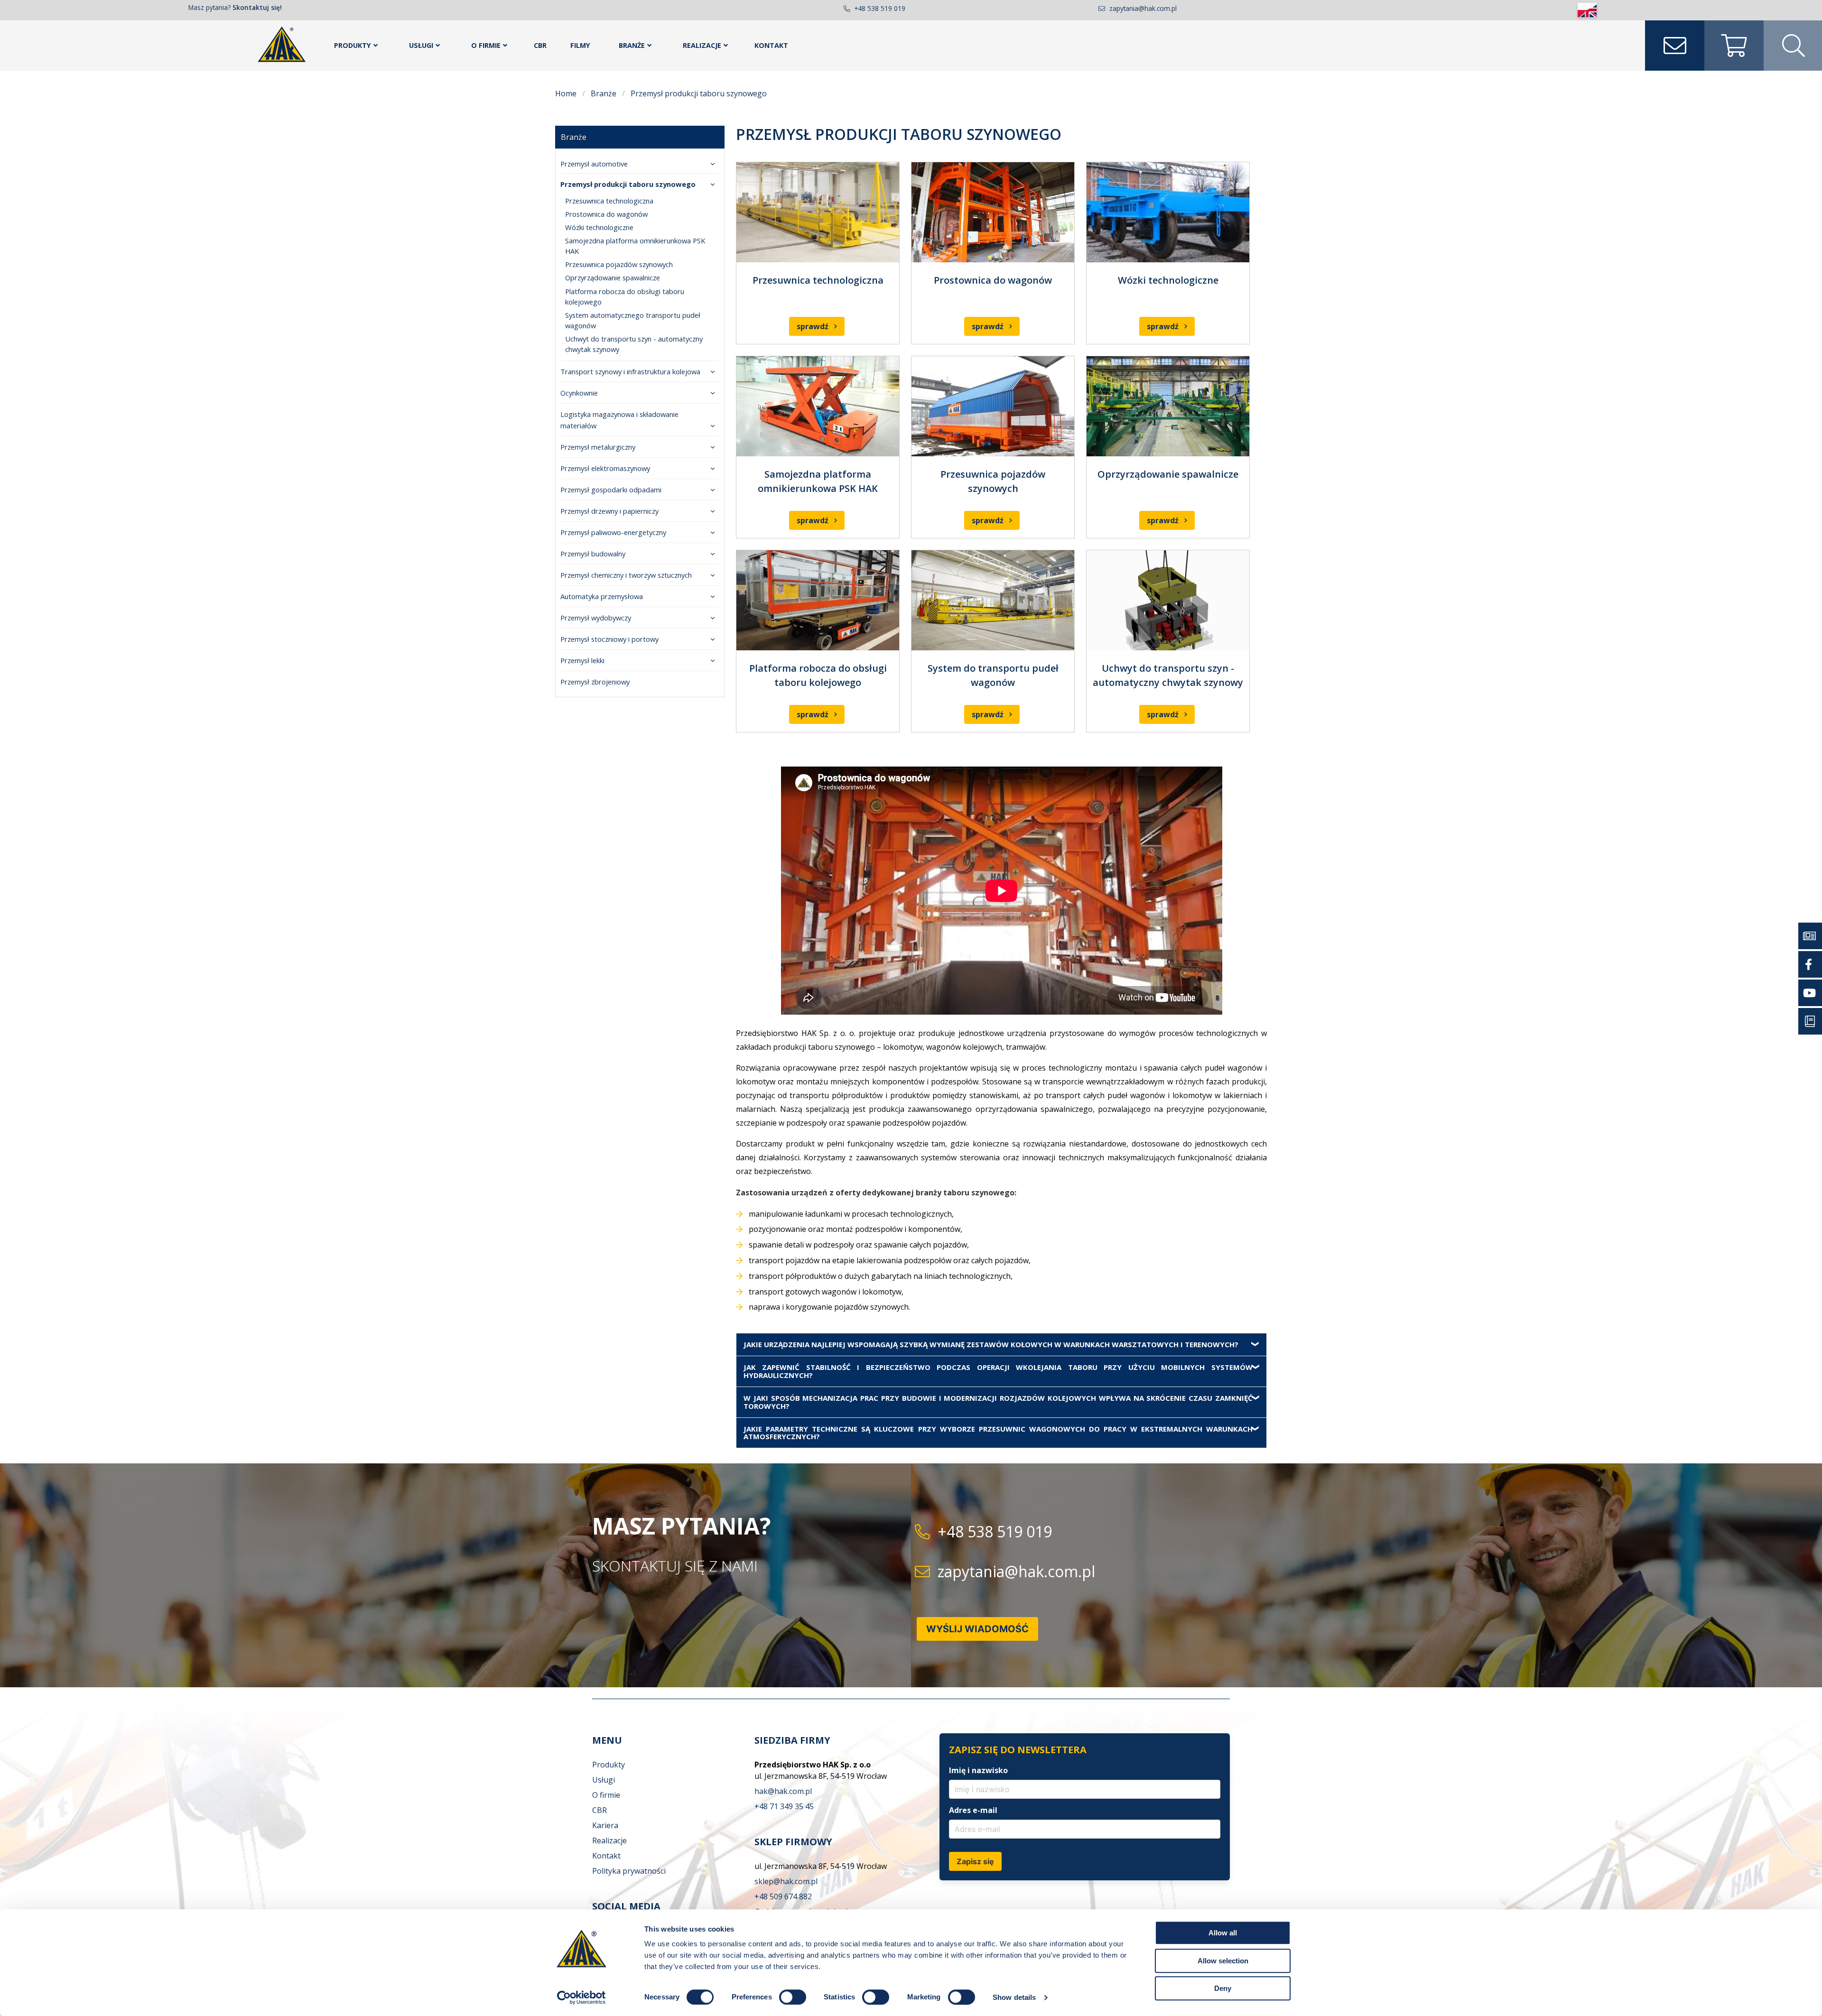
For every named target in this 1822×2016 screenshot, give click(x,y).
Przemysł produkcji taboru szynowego (628, 184)
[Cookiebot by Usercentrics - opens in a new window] (581, 1998)
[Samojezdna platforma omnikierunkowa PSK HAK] (818, 406)
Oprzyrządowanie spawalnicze (613, 277)
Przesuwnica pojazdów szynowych (619, 264)
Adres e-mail (973, 1810)
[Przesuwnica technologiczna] (818, 212)
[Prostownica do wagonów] (993, 212)
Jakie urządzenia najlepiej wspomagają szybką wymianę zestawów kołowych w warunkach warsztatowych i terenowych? (991, 1344)
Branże (632, 45)
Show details (1014, 1997)
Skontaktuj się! (257, 7)
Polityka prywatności (629, 1871)
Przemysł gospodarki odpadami (611, 490)
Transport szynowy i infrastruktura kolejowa (630, 371)
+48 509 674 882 (783, 1896)
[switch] (793, 1997)
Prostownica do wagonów (606, 214)
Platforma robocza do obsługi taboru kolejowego (625, 296)
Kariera (605, 1825)
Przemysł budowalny (593, 554)
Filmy (580, 45)
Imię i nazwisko (978, 1770)
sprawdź (813, 326)
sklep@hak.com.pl (786, 1881)
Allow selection (1223, 1961)
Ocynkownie (579, 393)
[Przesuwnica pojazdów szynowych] (993, 406)
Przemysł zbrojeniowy (595, 682)
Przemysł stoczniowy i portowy (609, 639)
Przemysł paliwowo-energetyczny (613, 532)
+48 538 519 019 (880, 8)
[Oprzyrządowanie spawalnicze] (1168, 406)
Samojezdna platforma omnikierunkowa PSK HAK (635, 246)
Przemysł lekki (582, 660)
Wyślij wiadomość (977, 1629)
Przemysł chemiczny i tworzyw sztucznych (626, 575)
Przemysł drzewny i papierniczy (609, 511)
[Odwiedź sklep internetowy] (1734, 46)
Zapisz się (975, 1861)
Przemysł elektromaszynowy (605, 468)
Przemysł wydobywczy (596, 618)
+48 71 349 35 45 (784, 1806)
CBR (540, 45)
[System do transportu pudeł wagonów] (993, 600)
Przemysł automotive (594, 164)
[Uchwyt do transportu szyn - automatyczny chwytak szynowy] (1168, 600)
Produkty (353, 45)
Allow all (1223, 1933)
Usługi (421, 45)
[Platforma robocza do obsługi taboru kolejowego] (818, 600)
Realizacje (702, 45)
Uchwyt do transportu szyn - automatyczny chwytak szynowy (634, 344)
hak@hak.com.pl (783, 1791)
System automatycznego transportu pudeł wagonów (633, 320)
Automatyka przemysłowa (602, 596)
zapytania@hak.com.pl (1143, 8)
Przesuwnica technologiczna (609, 201)
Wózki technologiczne (599, 227)
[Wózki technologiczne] (1168, 212)
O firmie (486, 45)
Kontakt (771, 45)
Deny (1223, 1988)
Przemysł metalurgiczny (598, 447)
